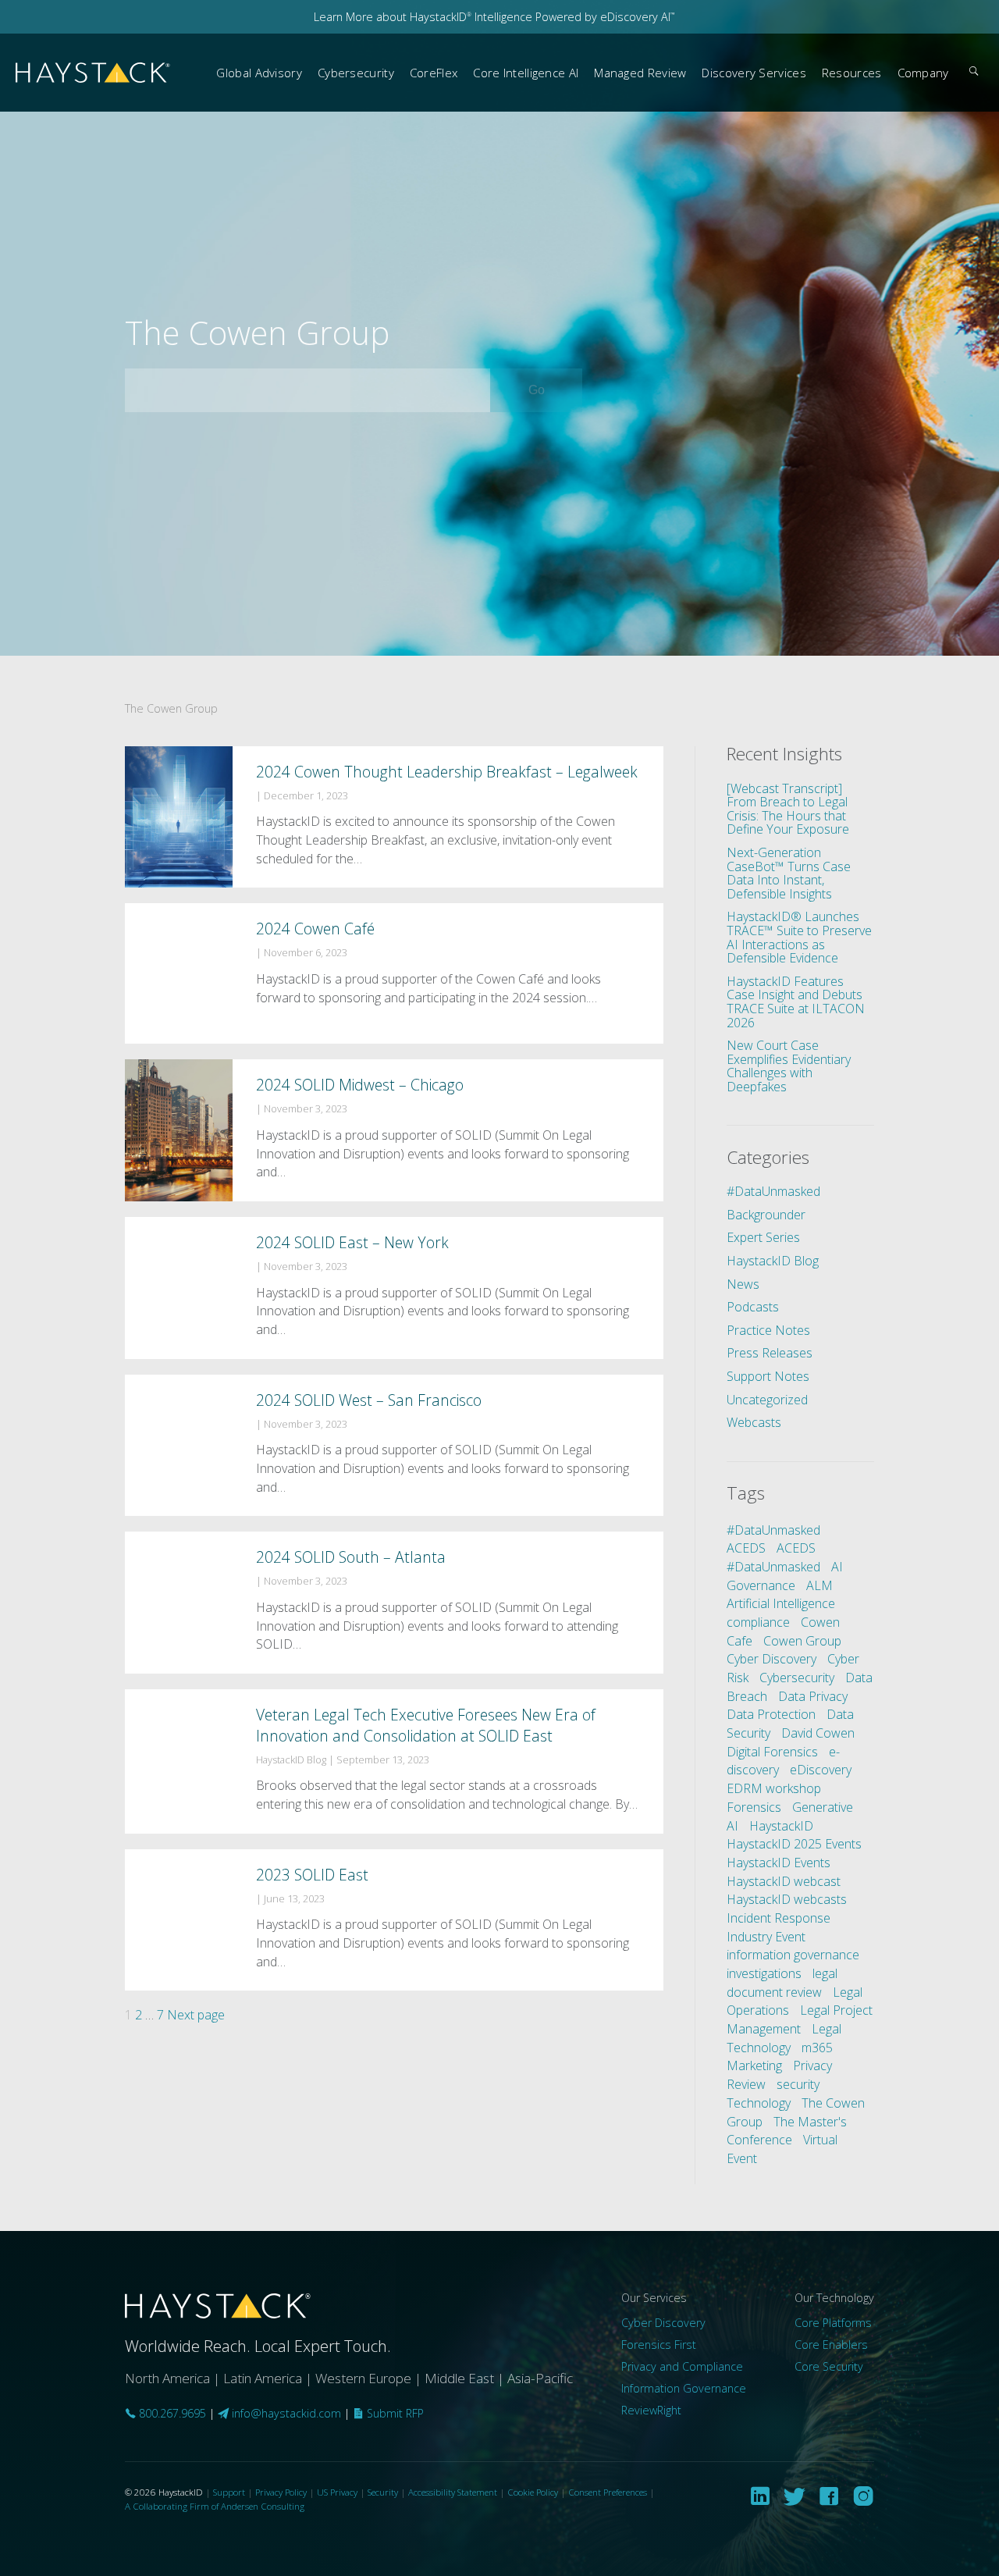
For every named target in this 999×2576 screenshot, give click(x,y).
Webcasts (754, 1422)
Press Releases (770, 1353)
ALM (819, 1585)
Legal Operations (795, 2001)
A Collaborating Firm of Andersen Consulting (215, 2506)
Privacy (812, 2065)
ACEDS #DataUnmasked (773, 1557)
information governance (793, 1955)
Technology (759, 2103)
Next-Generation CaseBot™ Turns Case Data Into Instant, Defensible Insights (789, 873)
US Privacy (337, 2492)
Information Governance (684, 2388)
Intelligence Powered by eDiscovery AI (573, 17)
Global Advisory (259, 73)
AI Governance (785, 1576)
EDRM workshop (774, 1788)
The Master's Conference (787, 2131)
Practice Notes (768, 1330)
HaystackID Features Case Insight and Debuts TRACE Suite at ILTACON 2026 (796, 1002)
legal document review (782, 1983)
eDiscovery (821, 1770)
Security (383, 2492)
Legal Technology (784, 2038)
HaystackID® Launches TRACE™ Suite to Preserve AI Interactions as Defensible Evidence (799, 937)
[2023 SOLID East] (394, 1920)
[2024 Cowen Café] (394, 973)
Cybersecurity (356, 73)
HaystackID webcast (784, 1881)
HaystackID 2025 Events (794, 1844)
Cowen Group (802, 1641)
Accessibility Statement (453, 2492)
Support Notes (768, 1376)
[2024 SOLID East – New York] (394, 1288)
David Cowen (818, 1733)
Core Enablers (831, 2345)
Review (746, 2084)
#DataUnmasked (773, 1191)
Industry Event (766, 1937)
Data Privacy (813, 1696)
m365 (817, 2048)
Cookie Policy (533, 2492)
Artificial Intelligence (781, 1603)
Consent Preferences (608, 2492)
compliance (758, 1622)
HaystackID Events (779, 1863)
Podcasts (753, 1307)
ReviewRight (651, 2410)
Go (555, 390)
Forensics (754, 1807)
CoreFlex (434, 73)
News (743, 1284)
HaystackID (94, 73)
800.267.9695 (171, 2413)
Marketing (754, 2065)
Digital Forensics (772, 1752)
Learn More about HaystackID (393, 17)
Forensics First (659, 2345)
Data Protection (771, 1714)
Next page (196, 2015)
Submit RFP (394, 2413)
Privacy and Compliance (682, 2366)
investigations (764, 1973)
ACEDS (746, 1548)
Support (229, 2492)
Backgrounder (766, 1215)
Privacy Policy (281, 2492)
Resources (852, 73)
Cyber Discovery (771, 1659)
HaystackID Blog (773, 1261)
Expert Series (763, 1237)
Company (923, 73)
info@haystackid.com (286, 2413)
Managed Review (640, 73)
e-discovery (783, 1761)
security (798, 2084)
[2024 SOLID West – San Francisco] (394, 1446)
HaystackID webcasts (787, 1899)
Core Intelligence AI (526, 73)
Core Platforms (833, 2323)
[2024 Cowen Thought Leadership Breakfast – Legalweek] (394, 817)
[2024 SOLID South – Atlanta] (394, 1603)
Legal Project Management (800, 2019)
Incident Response (779, 1918)
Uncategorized (767, 1400)
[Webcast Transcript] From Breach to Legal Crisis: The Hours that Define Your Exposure (788, 809)
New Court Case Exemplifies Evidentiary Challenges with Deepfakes (789, 1066)
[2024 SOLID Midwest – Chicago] (394, 1130)
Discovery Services (754, 73)
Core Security (829, 2366)
